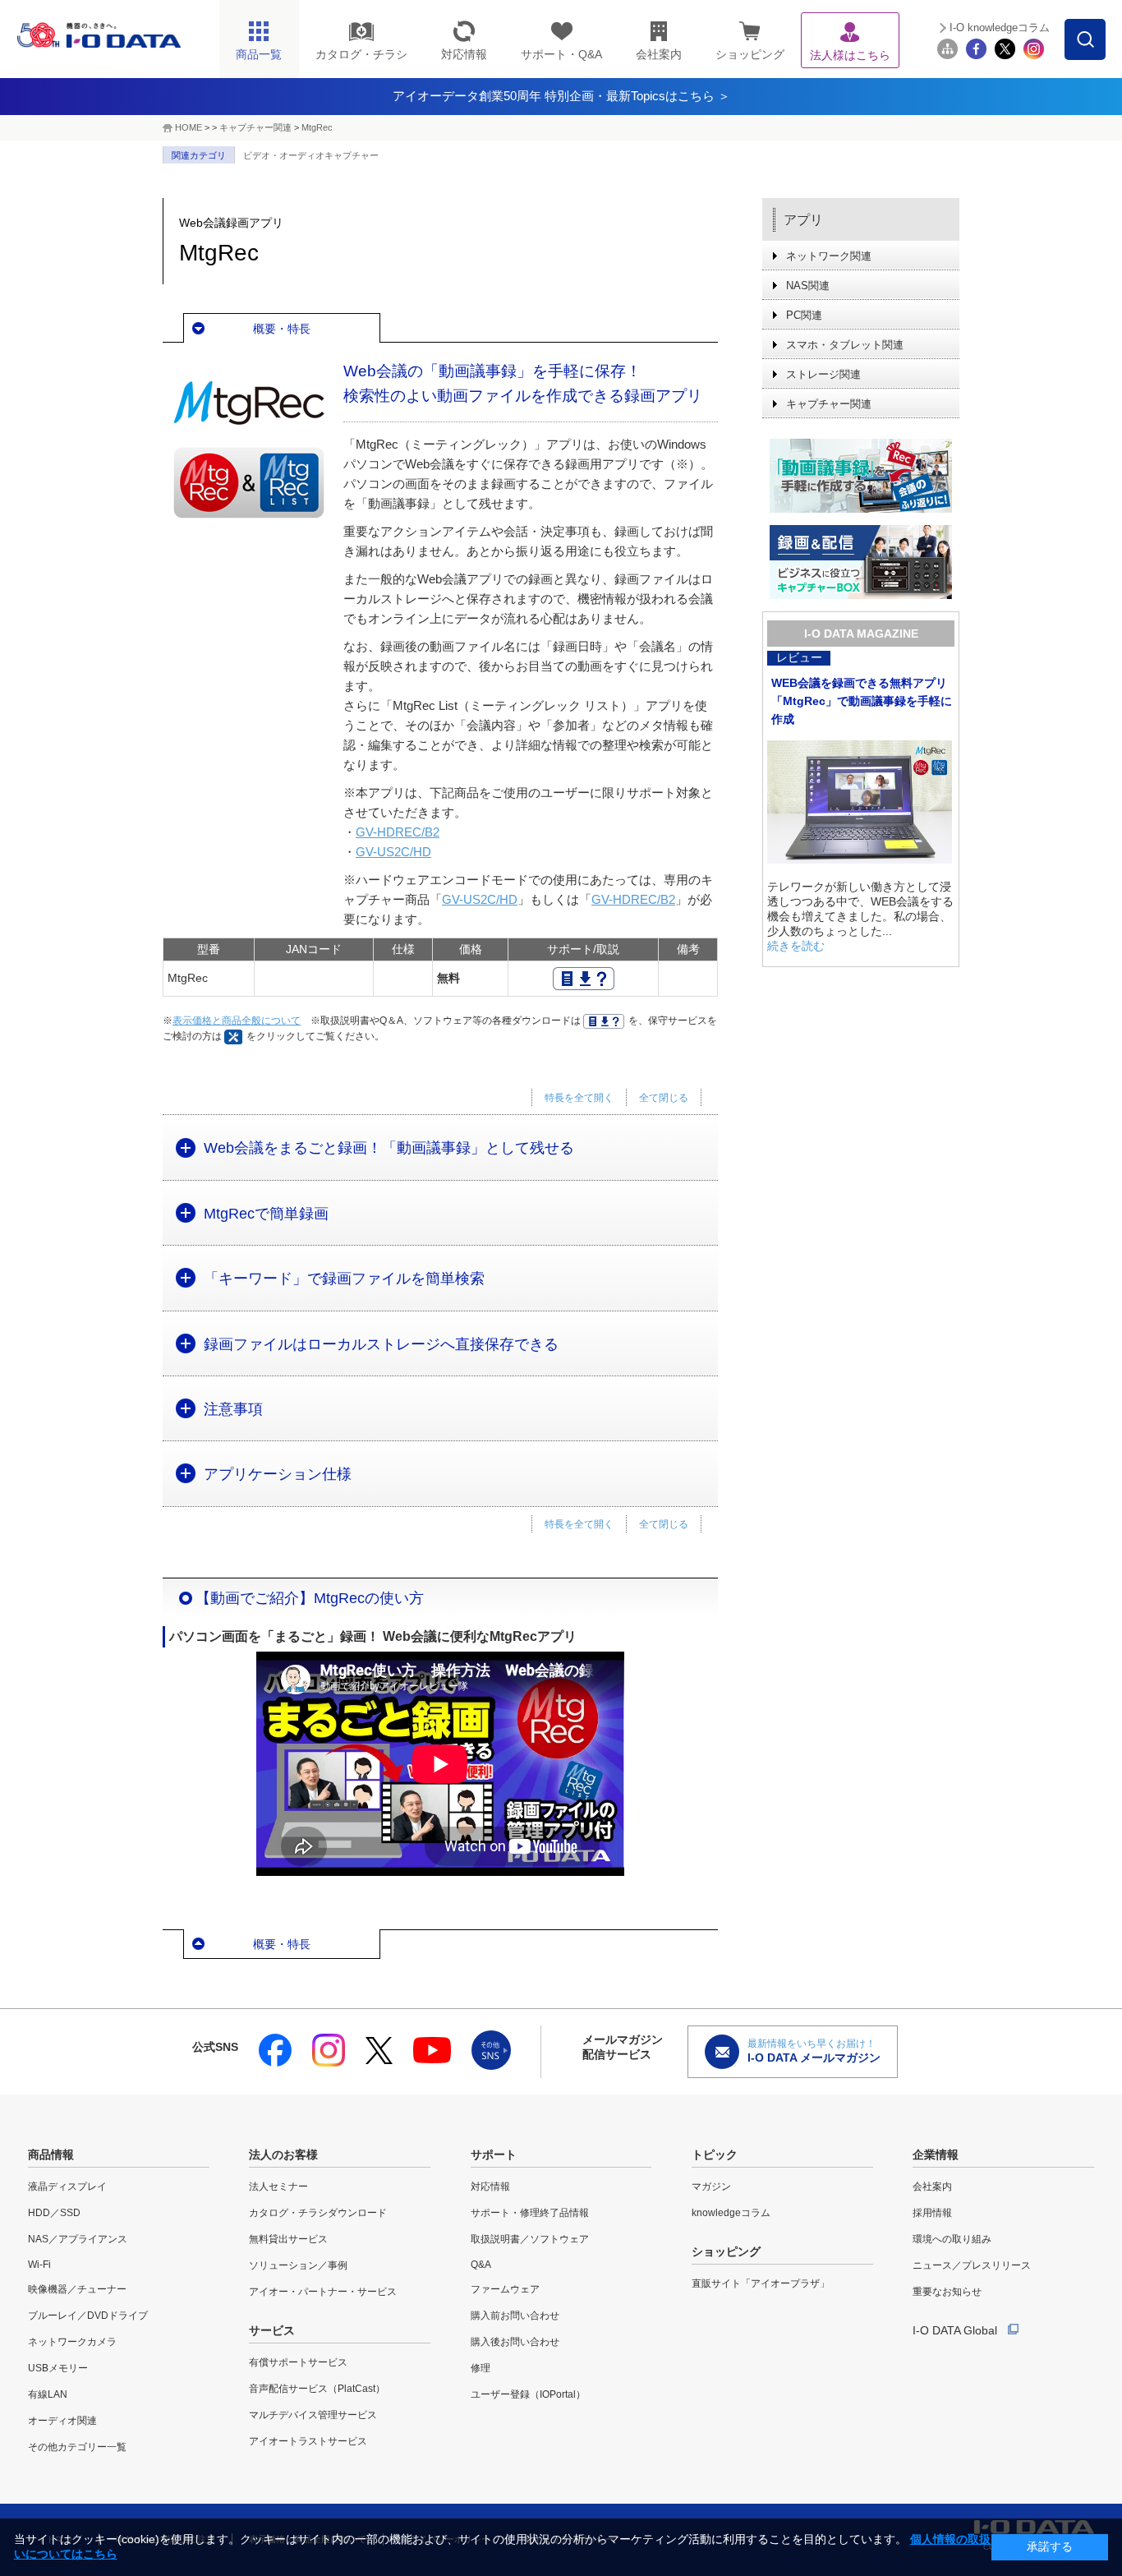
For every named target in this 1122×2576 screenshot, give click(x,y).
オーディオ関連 (62, 2421)
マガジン (711, 2187)
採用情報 (932, 2213)
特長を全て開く (579, 1098)
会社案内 (932, 2187)
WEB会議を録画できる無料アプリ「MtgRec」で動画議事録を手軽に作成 (862, 701)
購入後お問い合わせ (515, 2342)
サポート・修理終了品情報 (530, 2213)
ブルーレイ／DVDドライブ (88, 2316)
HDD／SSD (54, 2213)
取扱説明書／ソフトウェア (530, 2239)
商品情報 (51, 2154)
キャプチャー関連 (255, 127)
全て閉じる (664, 1098)
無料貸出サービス (288, 2239)
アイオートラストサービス (308, 2441)
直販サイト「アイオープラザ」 (761, 2283)
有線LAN (48, 2394)
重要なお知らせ (947, 2292)
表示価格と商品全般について (237, 1021)
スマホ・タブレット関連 (845, 345)
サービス (272, 2330)
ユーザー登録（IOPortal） (528, 2394)
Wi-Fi (39, 2265)
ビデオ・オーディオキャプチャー (311, 155)
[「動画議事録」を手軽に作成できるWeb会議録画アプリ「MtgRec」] (861, 476)
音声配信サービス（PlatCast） (317, 2389)
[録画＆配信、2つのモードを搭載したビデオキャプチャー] (861, 562)
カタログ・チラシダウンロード (318, 2213)
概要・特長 (282, 329)
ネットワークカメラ (72, 2342)
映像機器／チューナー (77, 2289)
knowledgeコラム (731, 2213)
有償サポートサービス (298, 2362)
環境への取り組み (952, 2239)
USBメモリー (58, 2368)
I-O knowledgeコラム (1000, 28)
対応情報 (490, 2187)
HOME (189, 127)
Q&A (481, 2265)
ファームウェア (505, 2289)
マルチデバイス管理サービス (313, 2415)
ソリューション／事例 (298, 2265)
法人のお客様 (283, 2154)
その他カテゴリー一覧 (77, 2447)
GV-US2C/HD (393, 852)
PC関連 (804, 315)
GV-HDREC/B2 (398, 832)
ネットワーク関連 (829, 256)
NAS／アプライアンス (78, 2239)
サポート (494, 2154)
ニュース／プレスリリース (972, 2265)
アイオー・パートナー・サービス (323, 2292)
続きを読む (796, 946)
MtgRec (317, 127)
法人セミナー (278, 2187)
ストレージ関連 (823, 374)
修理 (481, 2368)
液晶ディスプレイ (67, 2187)
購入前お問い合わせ (515, 2316)
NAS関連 (808, 286)
